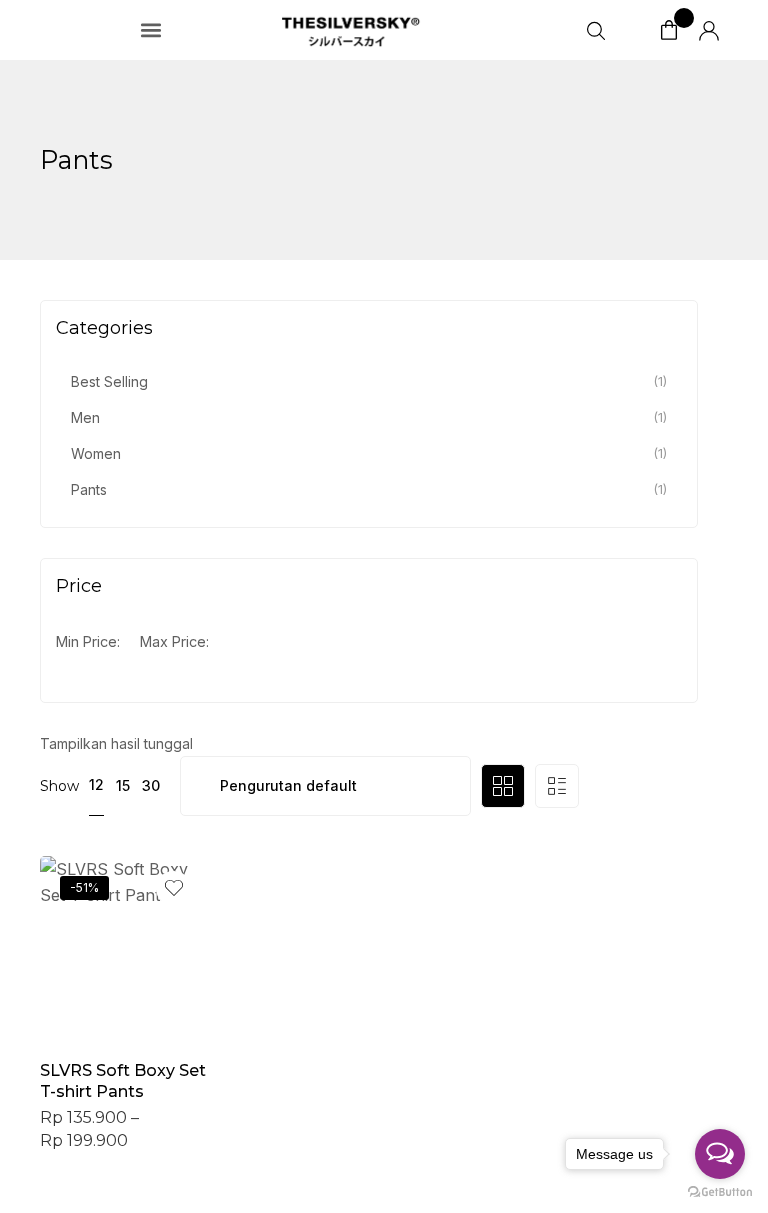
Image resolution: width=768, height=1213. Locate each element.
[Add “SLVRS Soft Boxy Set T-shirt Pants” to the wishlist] (173, 888)
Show (59, 786)
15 (123, 785)
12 (96, 784)
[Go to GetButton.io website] (720, 1192)
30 (151, 785)
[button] (151, 30)
